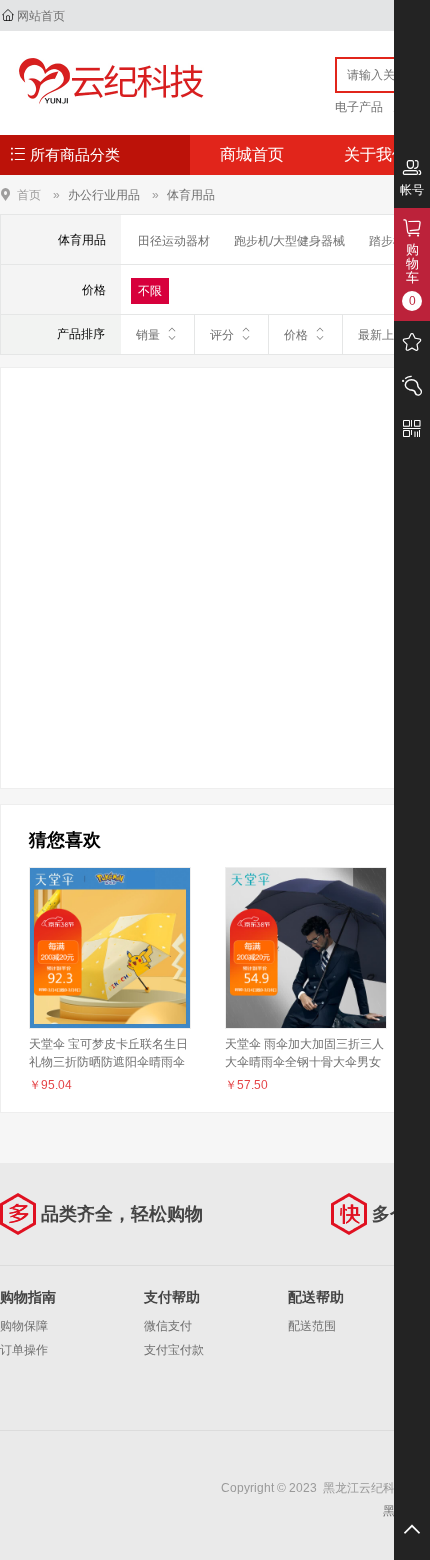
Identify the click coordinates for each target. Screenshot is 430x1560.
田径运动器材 (174, 241)
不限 (150, 291)
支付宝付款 (174, 1350)
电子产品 (359, 107)
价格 (296, 335)
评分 (222, 335)
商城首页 (252, 154)
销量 (148, 335)
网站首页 (41, 16)
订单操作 (24, 1350)
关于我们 (376, 154)
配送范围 (312, 1326)
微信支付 (168, 1326)
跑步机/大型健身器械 (289, 241)
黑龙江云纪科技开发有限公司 (106, 82)
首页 (29, 194)
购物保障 (24, 1326)
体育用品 (191, 195)
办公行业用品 (104, 195)
